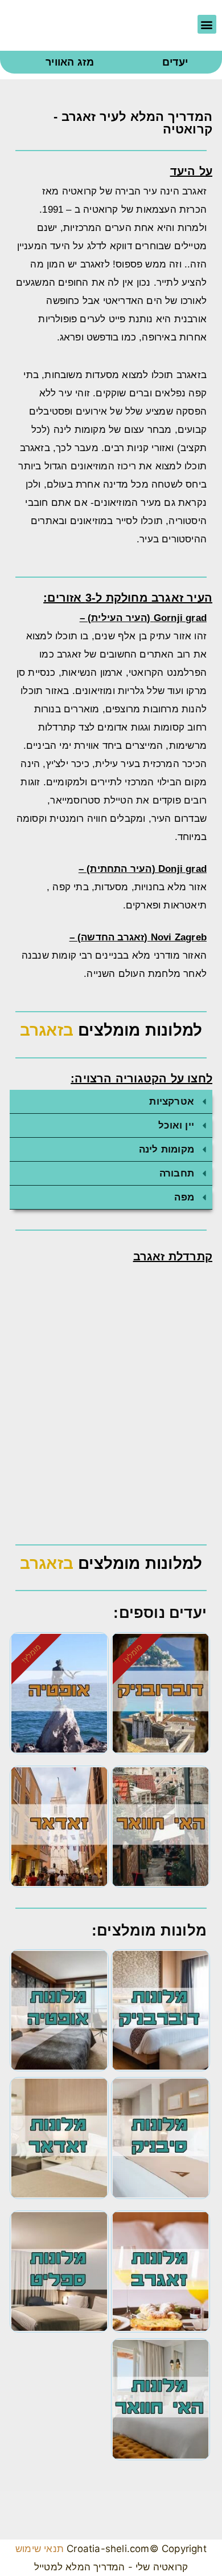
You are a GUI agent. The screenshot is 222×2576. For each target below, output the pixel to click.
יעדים (175, 62)
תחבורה (177, 1173)
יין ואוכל (176, 1125)
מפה (184, 1197)
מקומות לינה (166, 1149)
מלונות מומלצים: (149, 1930)
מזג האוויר (70, 62)
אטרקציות (172, 1102)
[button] (207, 24)
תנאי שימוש (40, 2549)
